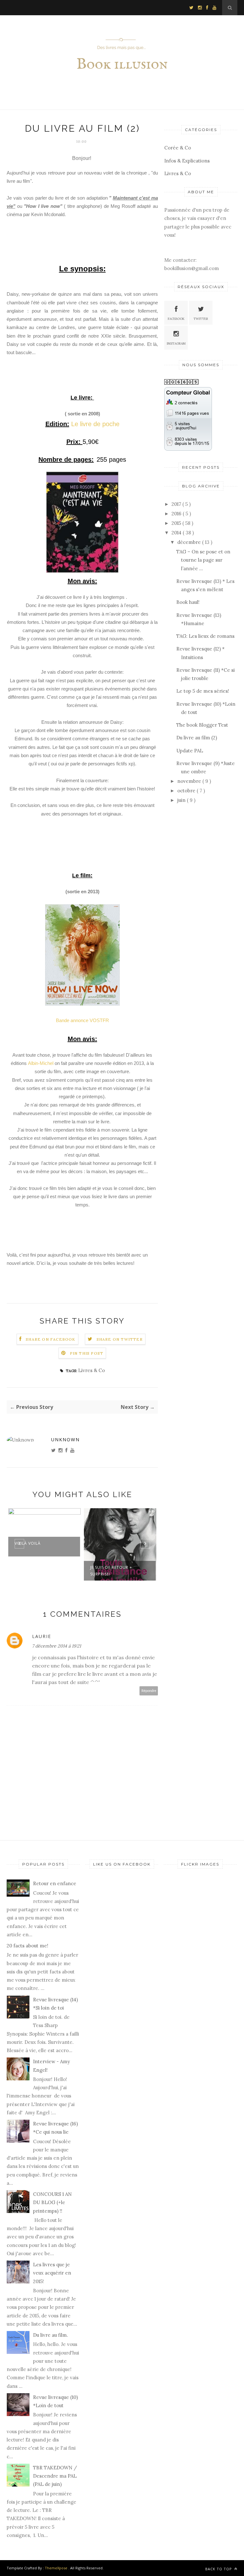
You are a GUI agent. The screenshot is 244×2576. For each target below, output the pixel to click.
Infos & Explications (187, 161)
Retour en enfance (55, 1883)
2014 (177, 533)
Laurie (42, 1636)
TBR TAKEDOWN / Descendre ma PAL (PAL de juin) (55, 2476)
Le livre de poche (95, 424)
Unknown (65, 1440)
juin (182, 800)
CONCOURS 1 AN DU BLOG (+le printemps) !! (52, 2203)
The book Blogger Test (202, 725)
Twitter (201, 319)
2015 (177, 523)
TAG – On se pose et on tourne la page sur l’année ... (203, 560)
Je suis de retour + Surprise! (111, 1571)
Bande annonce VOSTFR (82, 1020)
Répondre (149, 1691)
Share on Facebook (51, 1339)
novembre (190, 781)
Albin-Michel (41, 1063)
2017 (177, 504)
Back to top (219, 2569)
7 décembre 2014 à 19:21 (57, 1646)
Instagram (176, 343)
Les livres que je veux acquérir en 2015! (52, 2273)
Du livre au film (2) (197, 738)
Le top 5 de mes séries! (203, 691)
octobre (187, 791)
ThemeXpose (56, 2568)
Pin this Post (87, 1353)
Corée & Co (178, 148)
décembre (190, 542)
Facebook (176, 319)
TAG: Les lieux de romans (205, 636)
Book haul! (188, 602)
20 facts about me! (27, 1946)
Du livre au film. (51, 2335)
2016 (177, 514)
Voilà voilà (28, 1543)
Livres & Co (91, 1370)
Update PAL (190, 751)
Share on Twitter (120, 1339)
